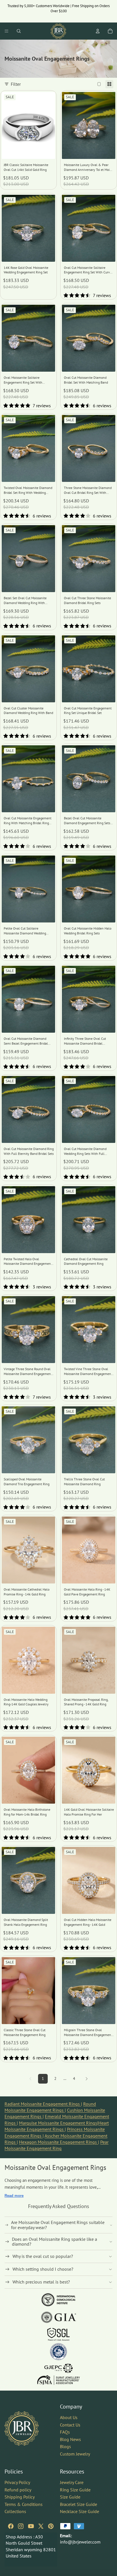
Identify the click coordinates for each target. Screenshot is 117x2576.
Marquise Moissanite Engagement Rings (58, 2123)
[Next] (87, 2079)
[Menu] (7, 31)
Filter (16, 84)
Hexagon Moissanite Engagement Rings (58, 2142)
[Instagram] (21, 2526)
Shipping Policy (20, 2497)
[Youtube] (31, 2526)
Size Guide (70, 2497)
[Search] (19, 31)
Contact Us (70, 2424)
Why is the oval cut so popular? (43, 2256)
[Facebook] (11, 2526)
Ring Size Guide (75, 2489)
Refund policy (18, 2489)
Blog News (70, 2439)
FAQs (65, 2432)
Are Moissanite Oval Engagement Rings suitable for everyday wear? (58, 2225)
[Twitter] (41, 2526)
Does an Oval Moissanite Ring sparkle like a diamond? (55, 2242)
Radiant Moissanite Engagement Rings (43, 2104)
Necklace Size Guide (80, 2511)
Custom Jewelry (75, 2454)
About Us (69, 2417)
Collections (15, 2511)
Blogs (65, 2446)
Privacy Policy (17, 2482)
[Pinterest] (51, 2526)
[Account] (98, 31)
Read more (14, 2196)
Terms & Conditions (24, 2504)
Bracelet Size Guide (79, 2504)
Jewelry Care (72, 2482)
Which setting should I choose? (43, 2269)
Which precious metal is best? (41, 2282)
